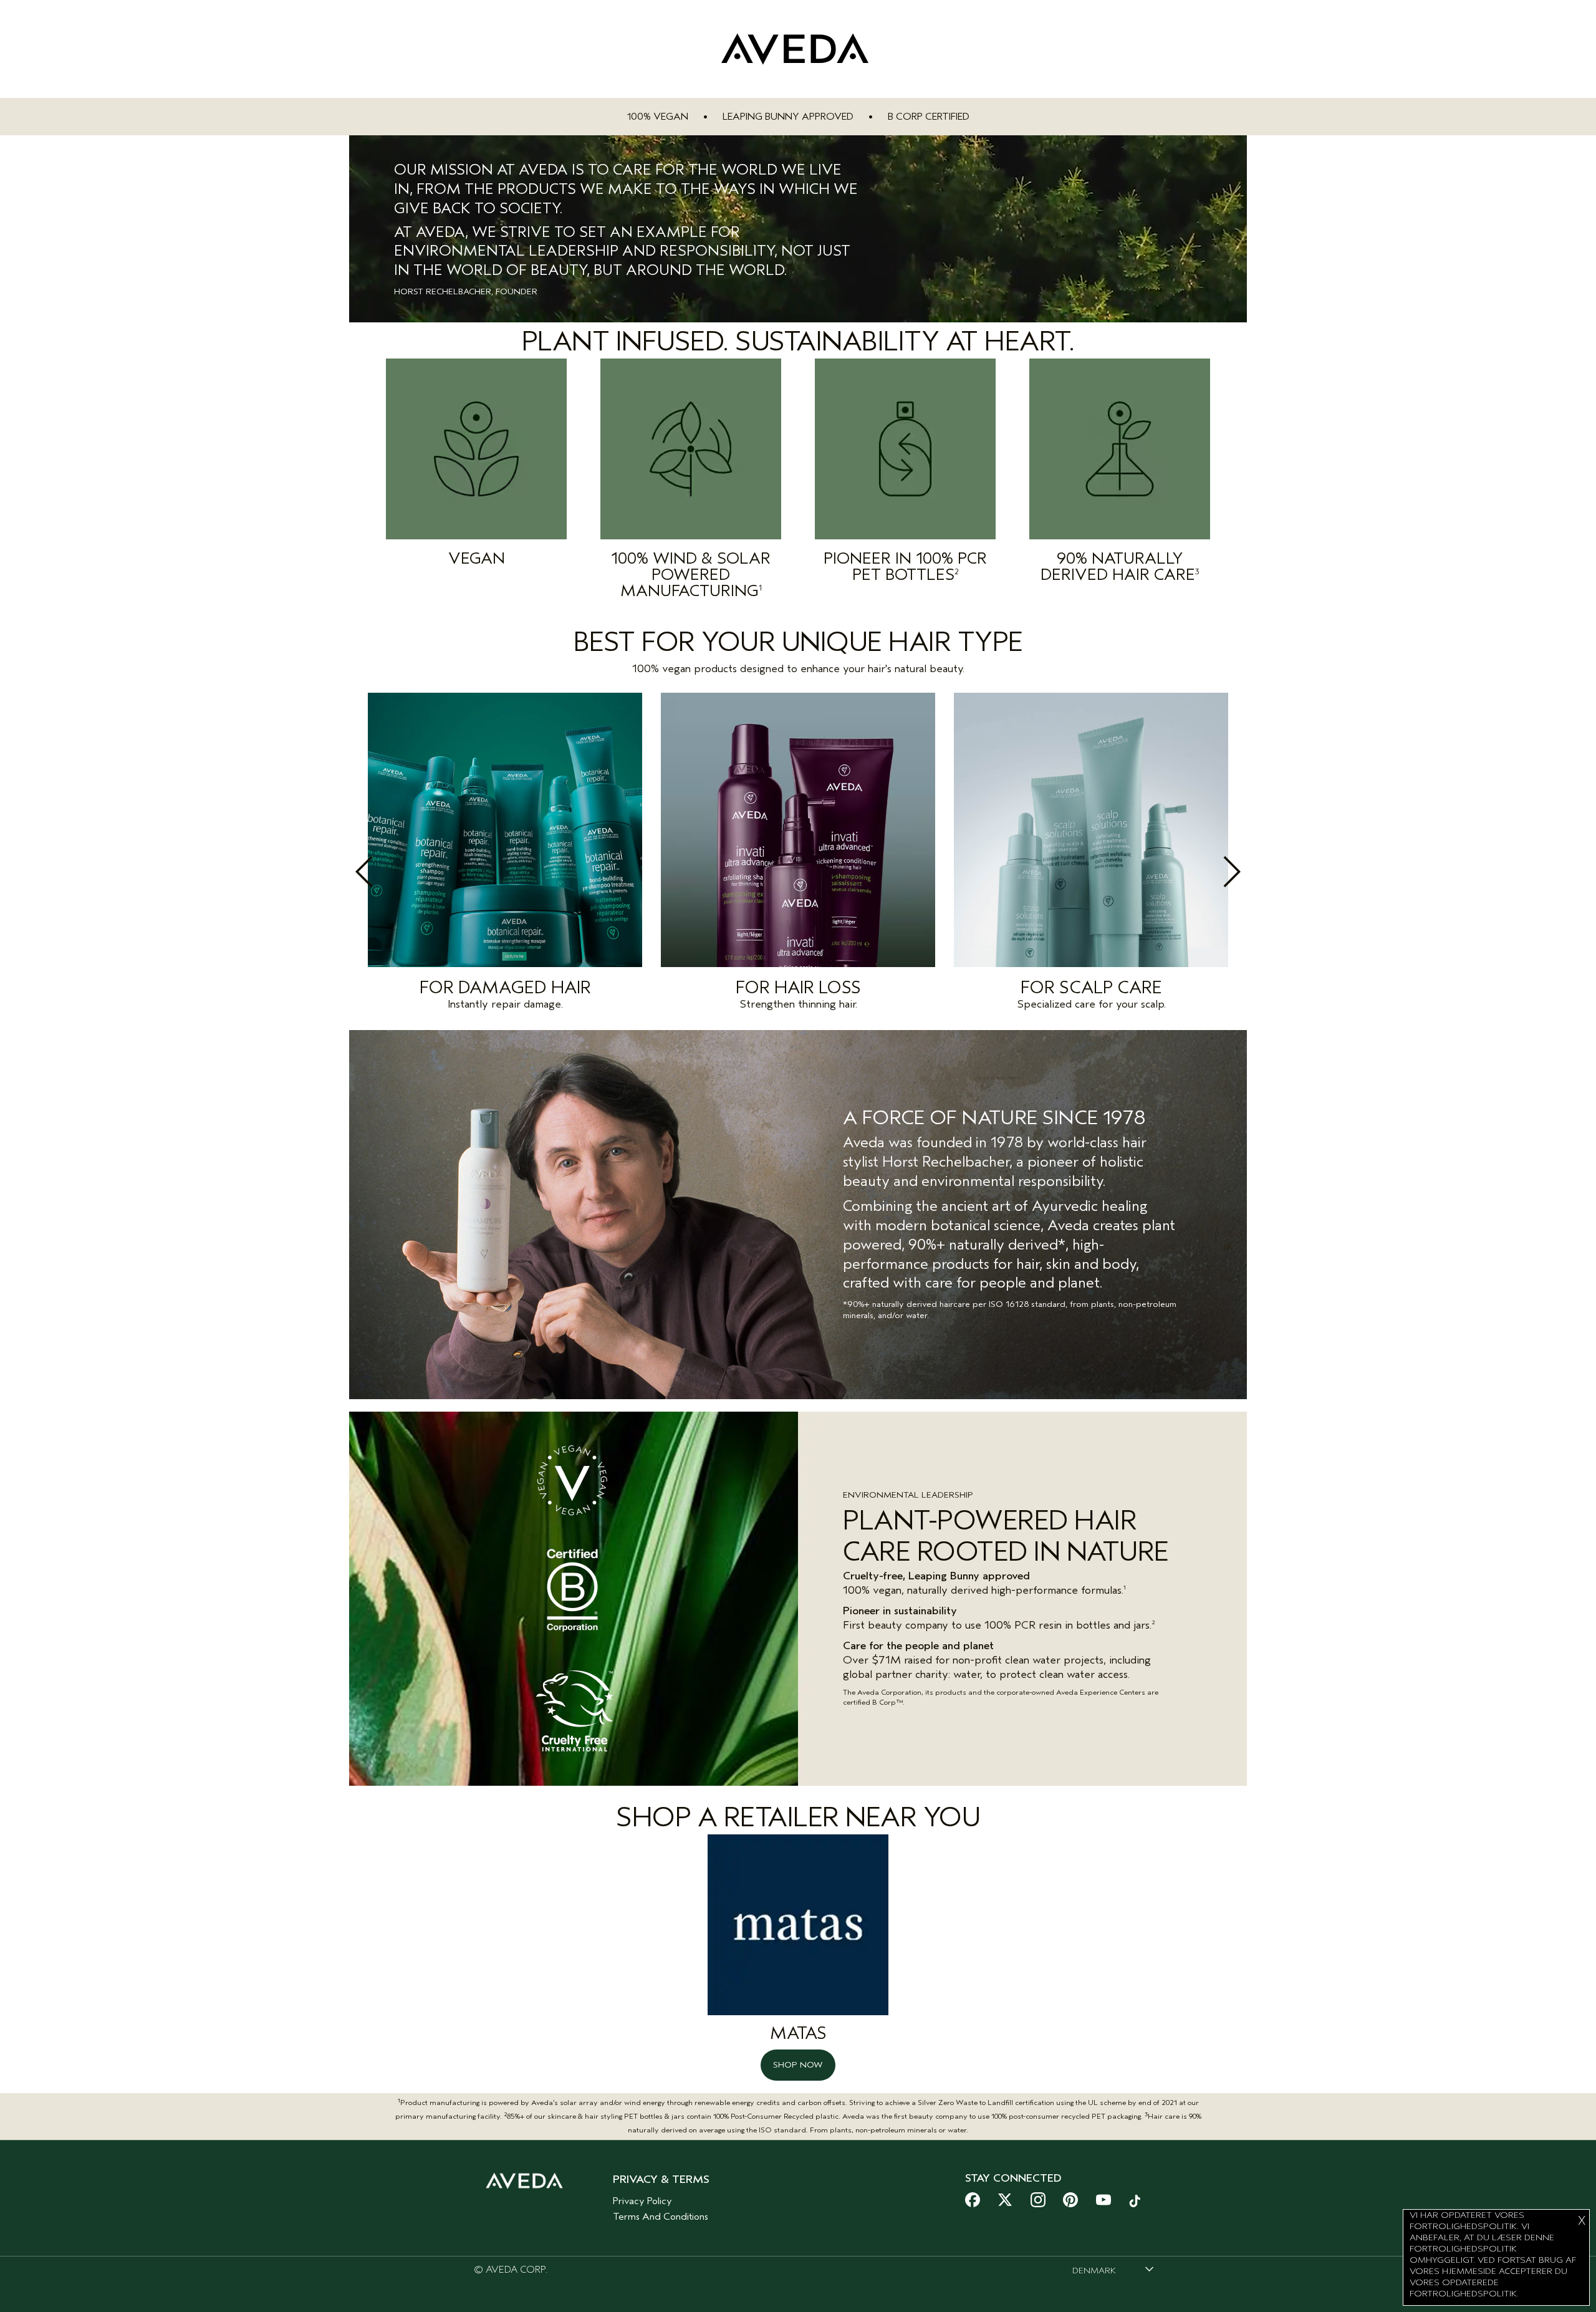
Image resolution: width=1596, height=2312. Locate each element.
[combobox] (1113, 2270)
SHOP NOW (798, 2065)
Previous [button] (392, 872)
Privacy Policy (642, 2201)
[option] (505, 855)
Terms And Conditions (661, 2217)
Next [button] (1204, 872)
